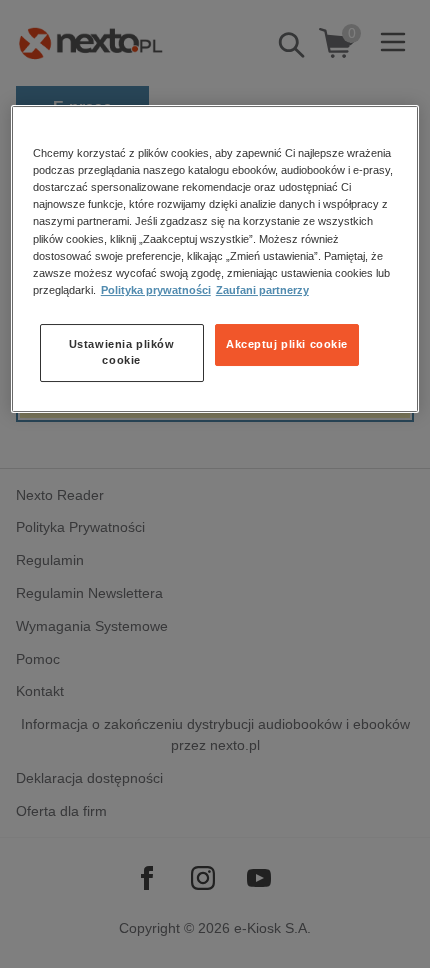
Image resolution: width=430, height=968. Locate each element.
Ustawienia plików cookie (122, 352)
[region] (215, 258)
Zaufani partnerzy (262, 290)
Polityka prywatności (156, 290)
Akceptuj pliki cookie (287, 344)
